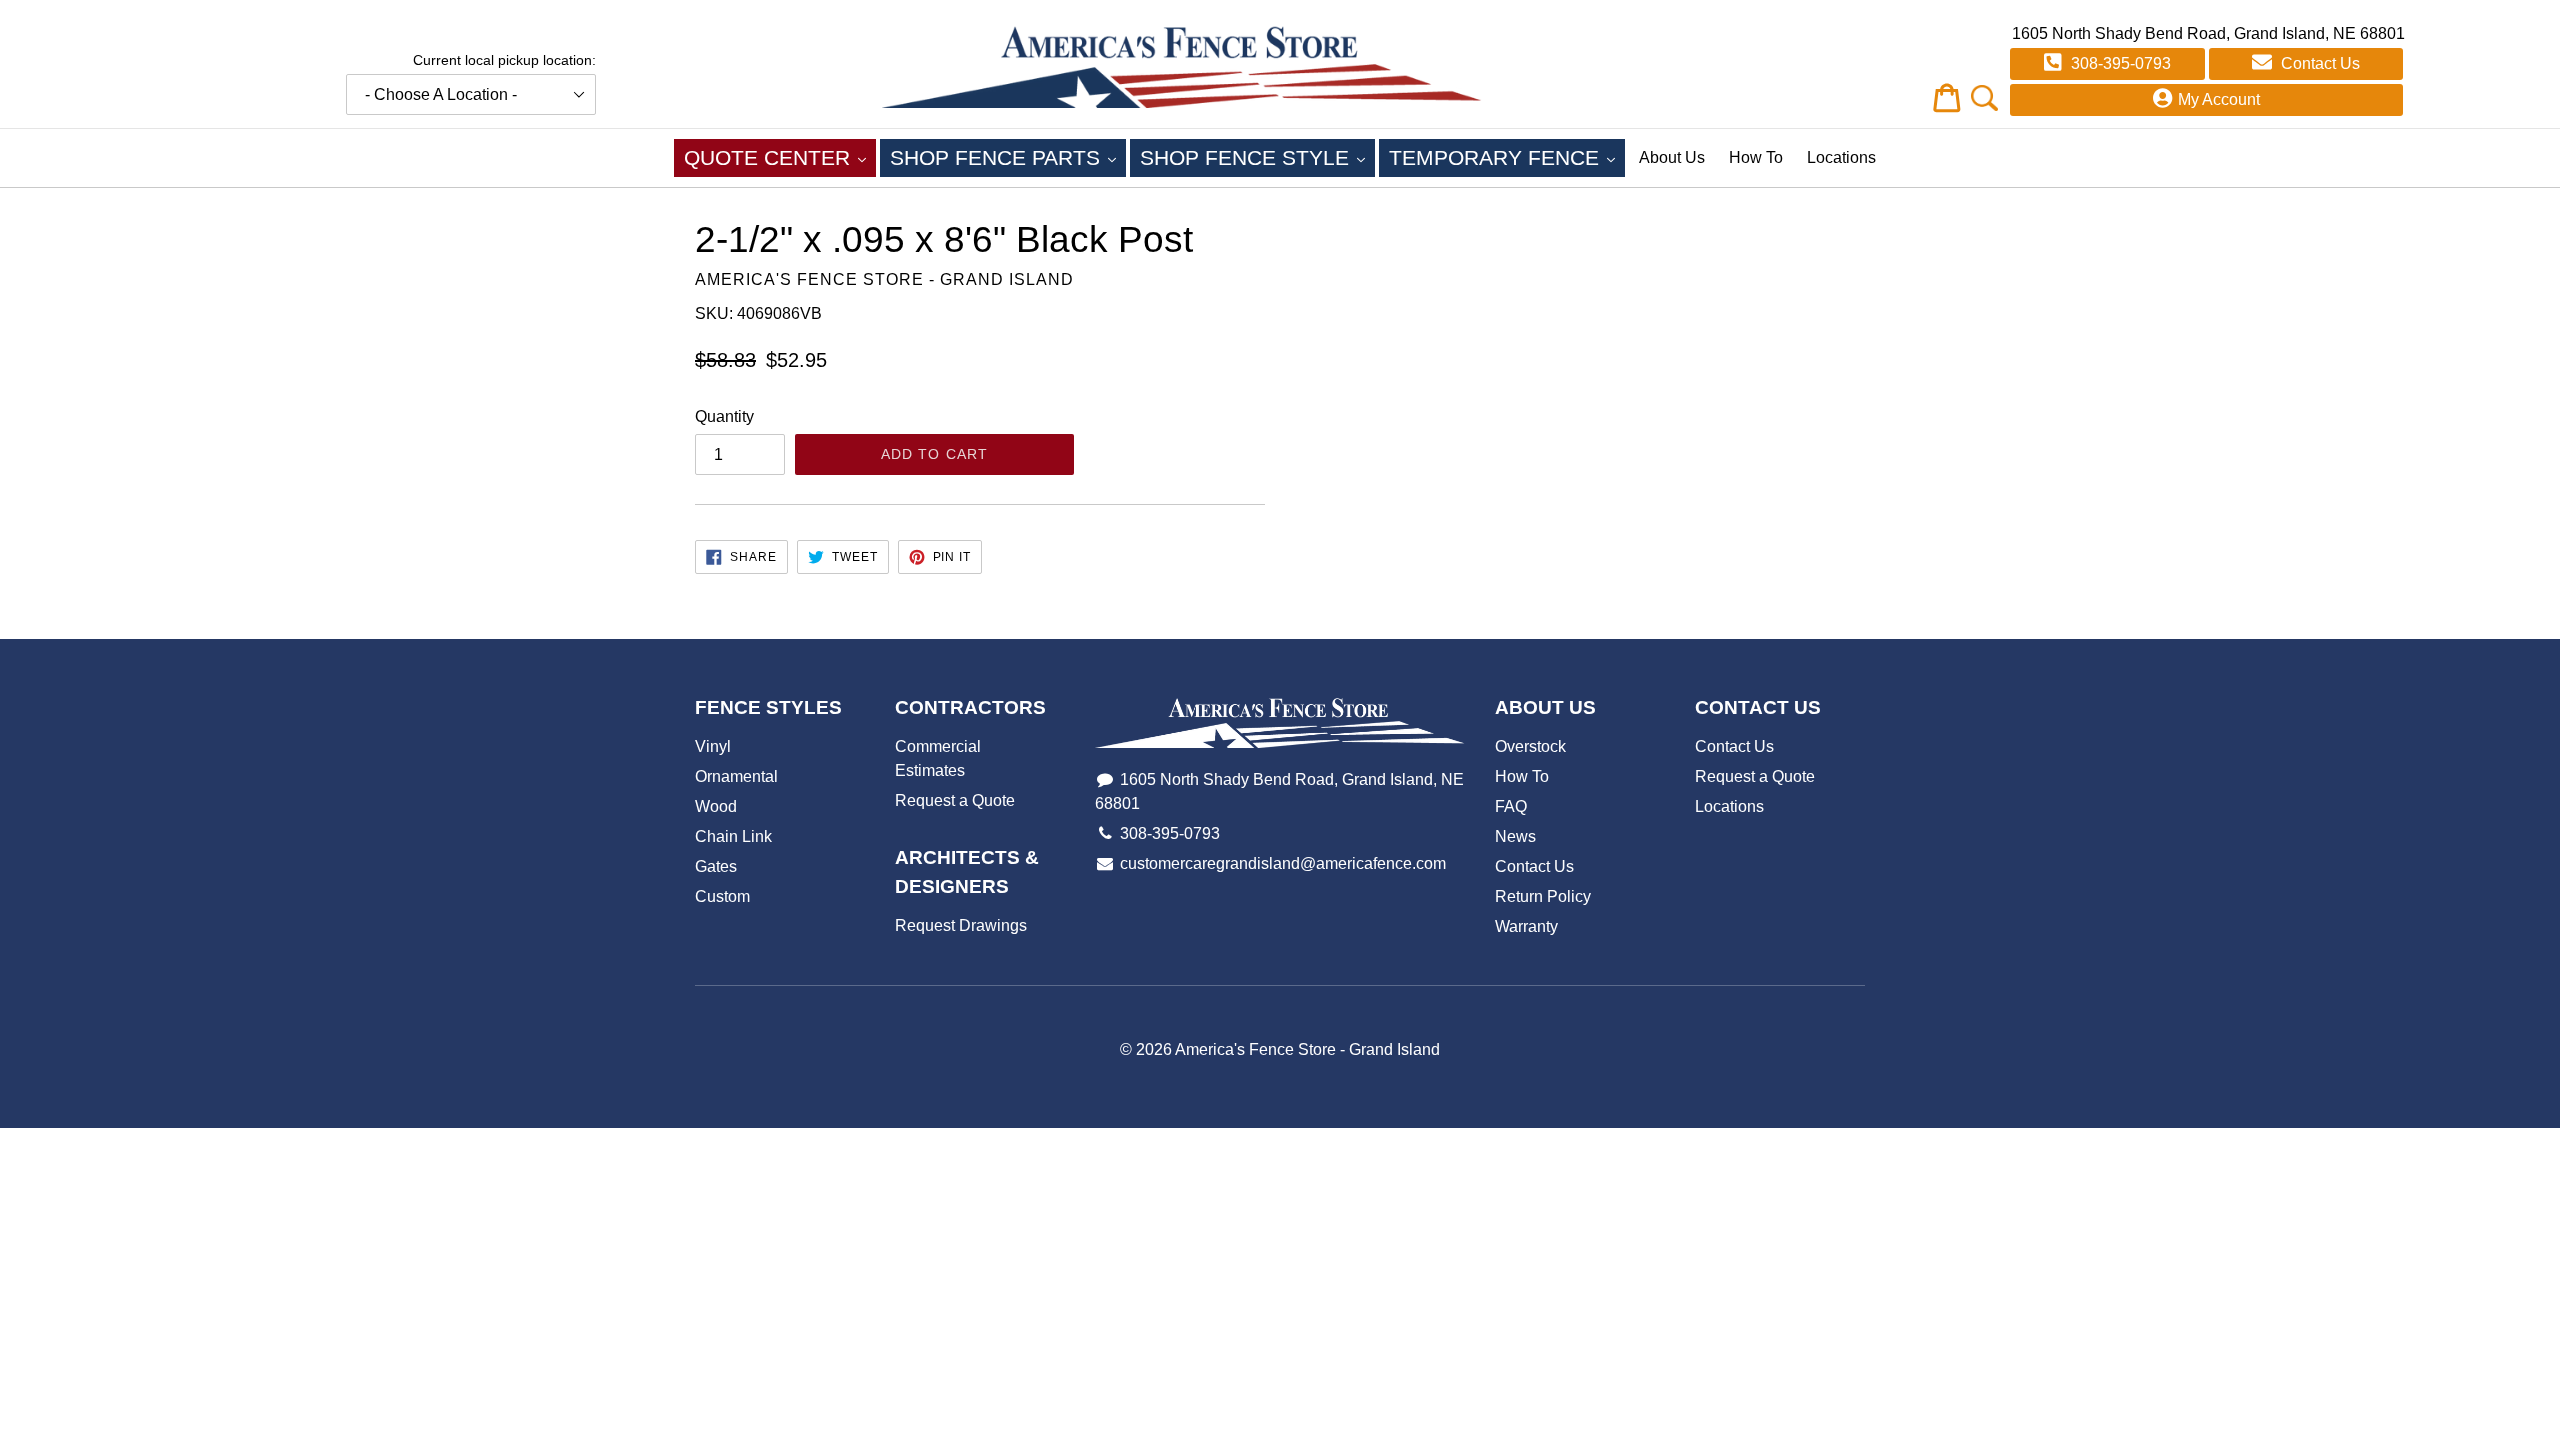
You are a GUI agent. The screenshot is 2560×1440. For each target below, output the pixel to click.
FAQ (1511, 806)
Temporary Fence (1507, 157)
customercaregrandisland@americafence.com (1283, 863)
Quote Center (780, 157)
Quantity (724, 416)
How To (1756, 157)
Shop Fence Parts (1008, 157)
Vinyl (713, 746)
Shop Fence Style (1257, 157)
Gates (716, 866)
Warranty (1526, 926)
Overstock (1530, 746)
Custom (722, 896)
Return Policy (1543, 896)
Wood (716, 806)
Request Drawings (961, 925)
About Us (1672, 157)
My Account (2219, 99)
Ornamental (736, 776)
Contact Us (2318, 63)
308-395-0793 (2119, 63)
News (1515, 836)
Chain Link (733, 836)
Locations (1841, 157)
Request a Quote (955, 800)
